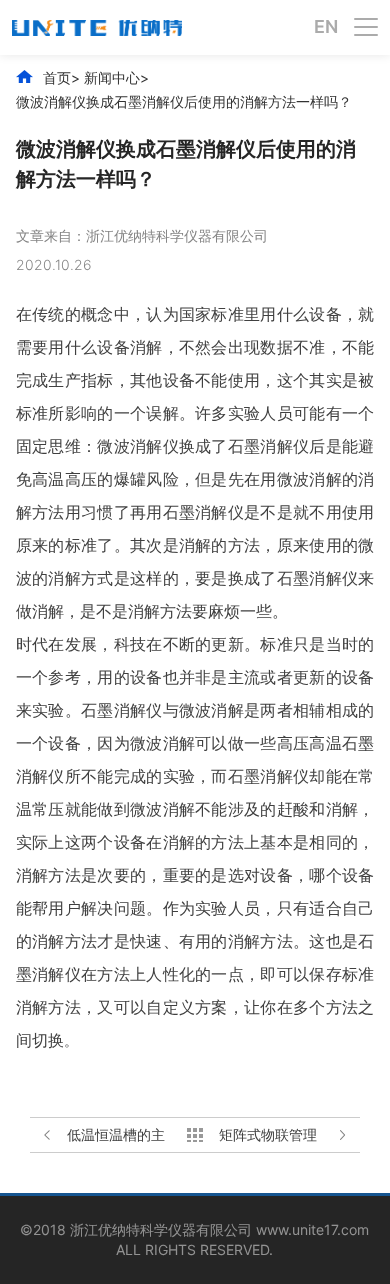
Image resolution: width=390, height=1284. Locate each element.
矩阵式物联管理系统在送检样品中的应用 (268, 1135)
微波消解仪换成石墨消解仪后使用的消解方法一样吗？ (184, 102)
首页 (57, 77)
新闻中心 (112, 78)
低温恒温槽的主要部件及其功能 (116, 1135)
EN (326, 27)
